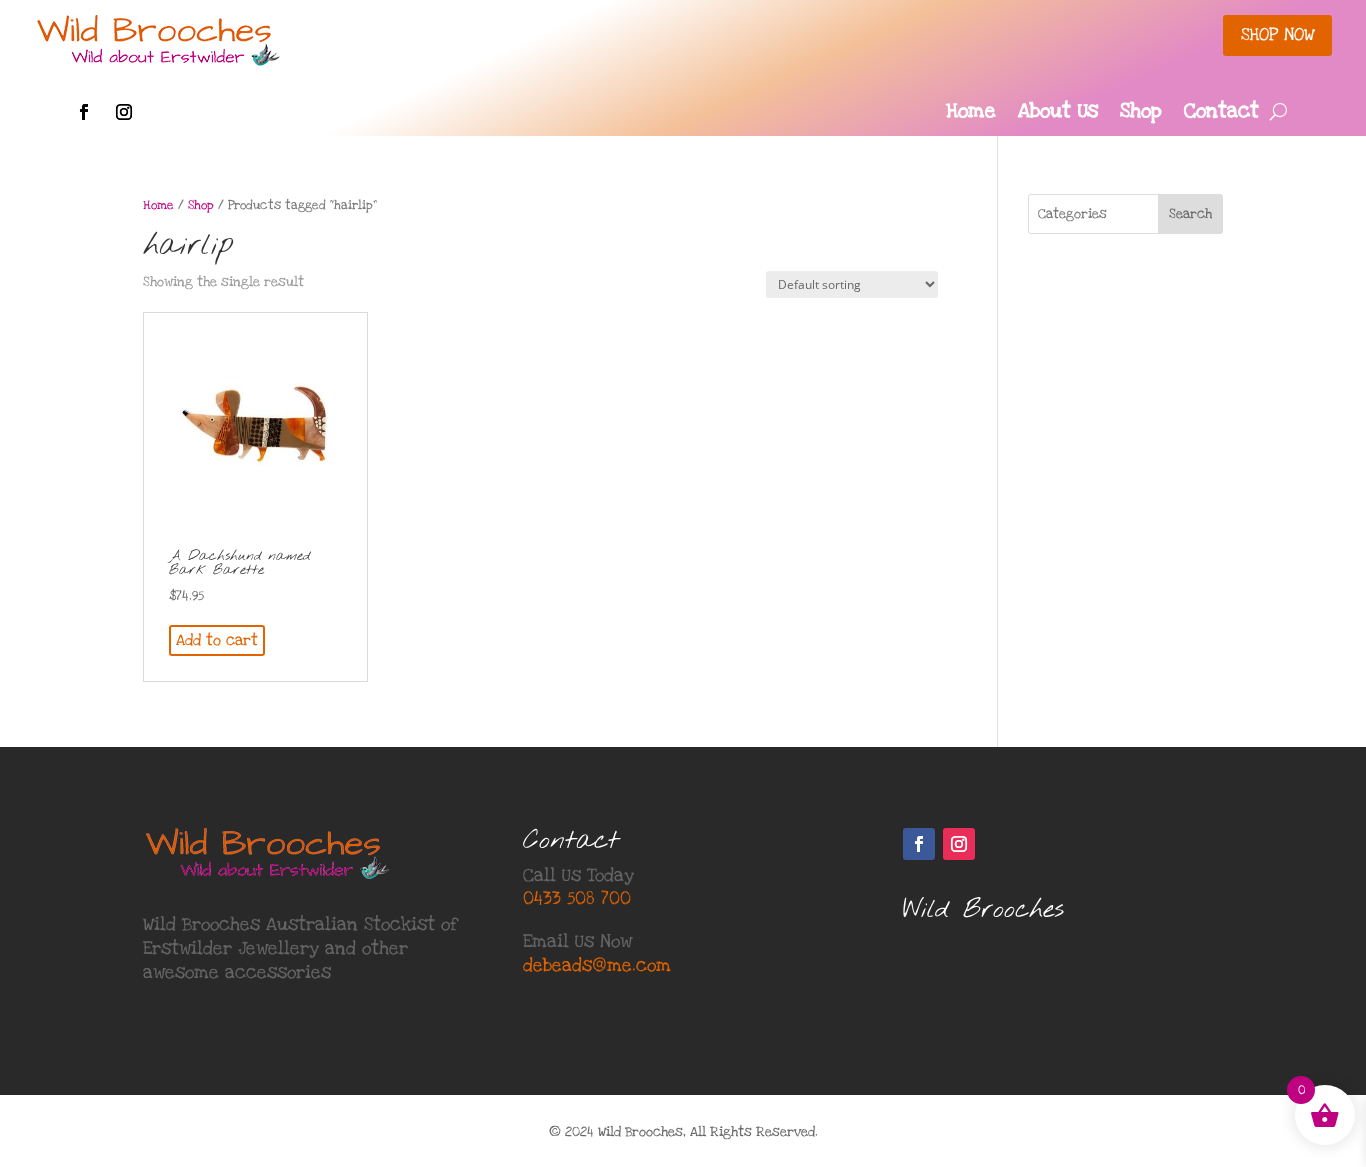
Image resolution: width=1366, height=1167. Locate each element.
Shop (1141, 114)
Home (971, 114)
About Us (1058, 114)
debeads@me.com (597, 965)
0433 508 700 (577, 898)
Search (1190, 214)
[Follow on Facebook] (84, 112)
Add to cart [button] (217, 640)
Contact (1221, 114)
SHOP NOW (1277, 34)
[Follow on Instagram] (124, 112)
